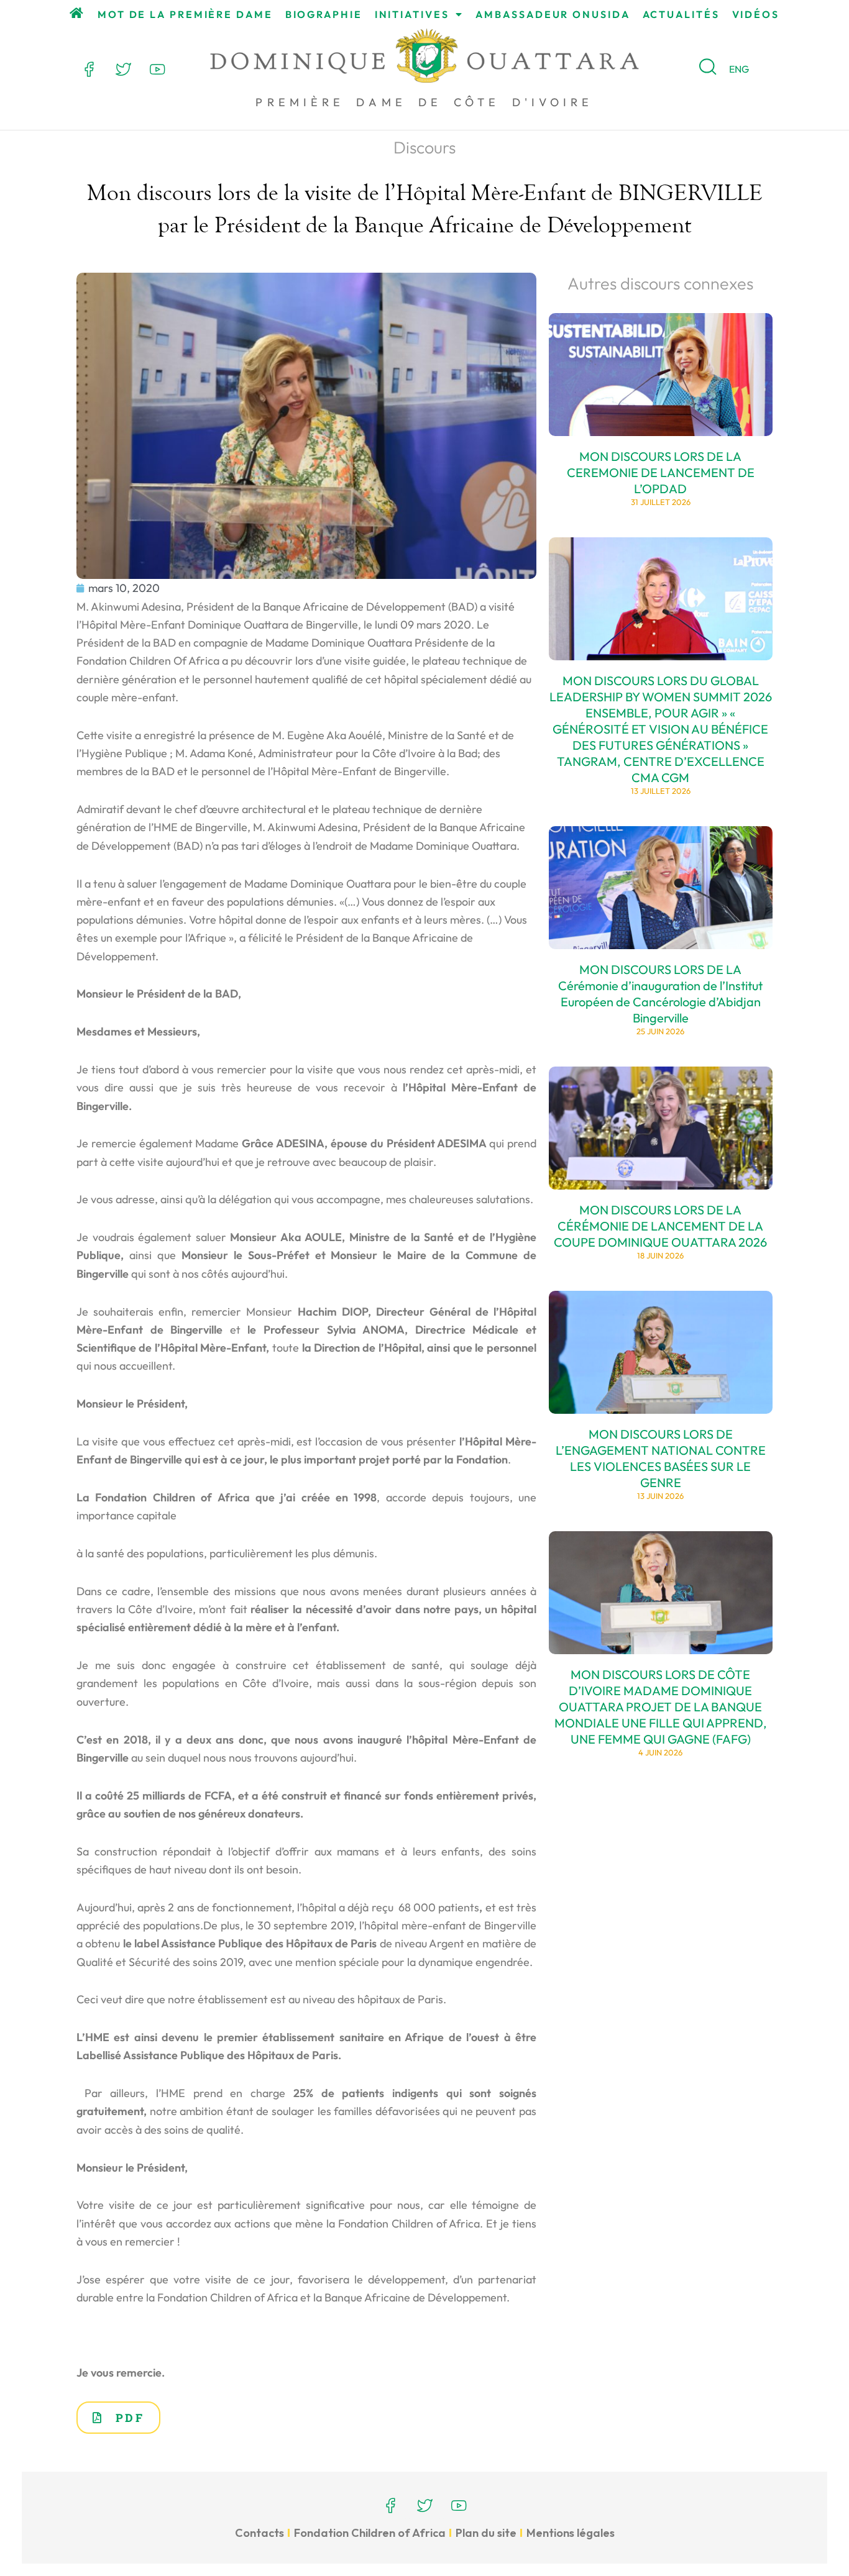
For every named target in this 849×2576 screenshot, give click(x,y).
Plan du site (486, 2533)
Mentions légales (571, 2533)
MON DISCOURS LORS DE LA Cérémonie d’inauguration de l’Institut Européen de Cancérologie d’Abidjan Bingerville (660, 994)
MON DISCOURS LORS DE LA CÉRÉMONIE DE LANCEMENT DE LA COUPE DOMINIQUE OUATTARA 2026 (660, 1226)
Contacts (259, 2533)
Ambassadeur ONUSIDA (553, 14)
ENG (739, 69)
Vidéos (756, 14)
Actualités (681, 14)
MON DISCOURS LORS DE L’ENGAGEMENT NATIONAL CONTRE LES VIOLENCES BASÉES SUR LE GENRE (661, 1458)
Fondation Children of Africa (370, 2533)
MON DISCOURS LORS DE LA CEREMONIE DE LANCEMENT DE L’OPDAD (661, 472)
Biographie (324, 14)
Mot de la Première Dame (185, 14)
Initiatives (412, 14)
